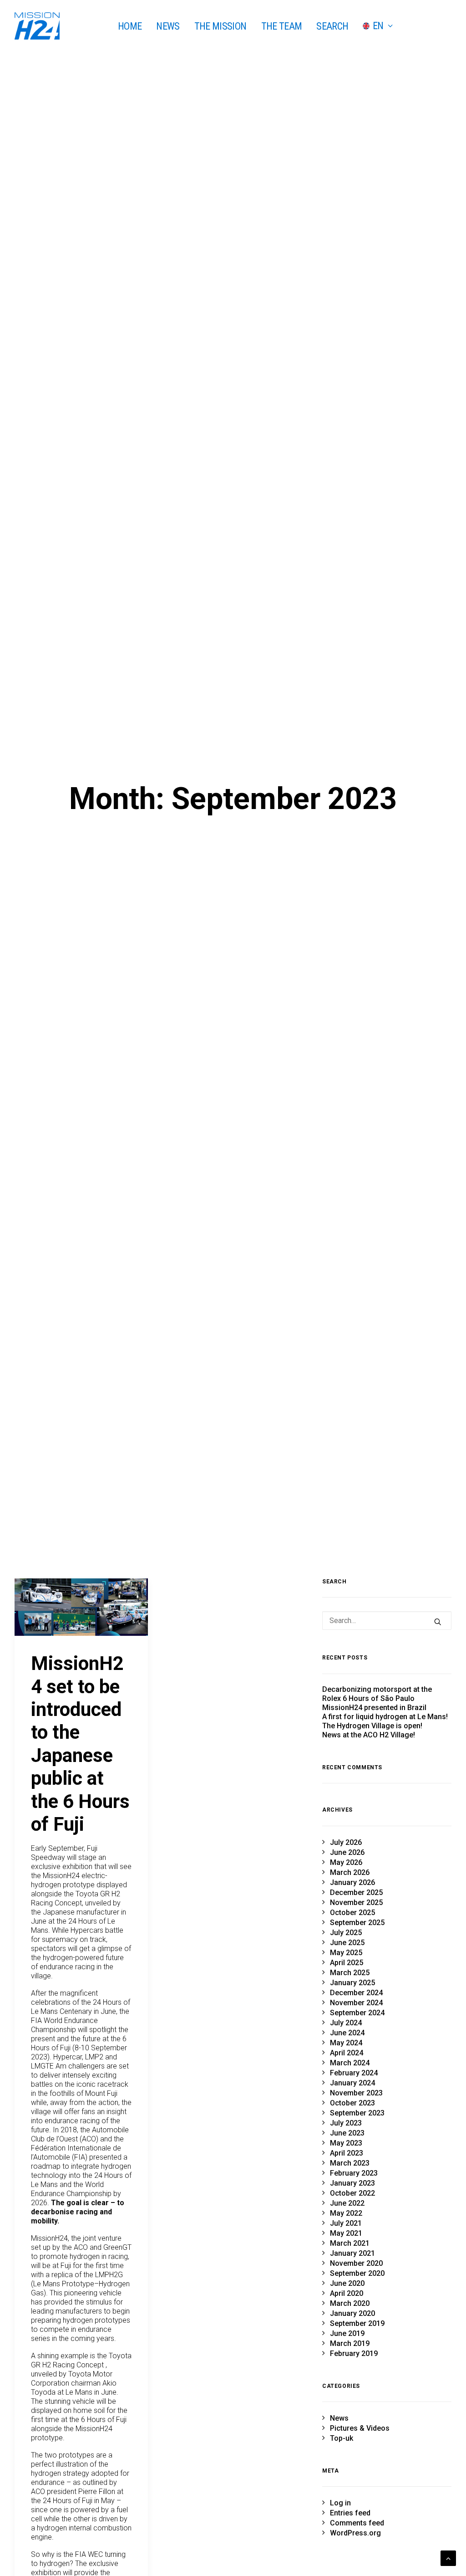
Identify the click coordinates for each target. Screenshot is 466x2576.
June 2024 (347, 2033)
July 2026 (346, 1842)
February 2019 (354, 2353)
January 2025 (352, 1983)
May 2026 (346, 1862)
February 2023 (354, 2173)
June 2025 (347, 1943)
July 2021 (346, 2223)
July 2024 (346, 2023)
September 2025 (357, 1923)
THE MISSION (220, 26)
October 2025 (352, 1913)
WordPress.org (355, 2533)
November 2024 (356, 2003)
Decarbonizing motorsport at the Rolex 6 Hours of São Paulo (377, 1694)
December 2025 (356, 1892)
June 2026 (347, 1852)
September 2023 (357, 2113)
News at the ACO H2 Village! (369, 1735)
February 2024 (354, 2073)
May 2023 (346, 2143)
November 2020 (356, 2263)
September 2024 (357, 2013)
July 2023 (346, 2123)
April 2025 (347, 1963)
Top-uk (342, 2438)
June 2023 (347, 2133)
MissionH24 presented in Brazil (374, 1708)
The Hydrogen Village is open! (372, 1726)
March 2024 (350, 2063)
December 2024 (356, 1993)
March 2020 (350, 2303)
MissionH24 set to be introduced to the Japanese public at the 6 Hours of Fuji (80, 1744)
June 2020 (347, 2283)
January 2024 (352, 2083)
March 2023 (350, 2163)
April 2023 (347, 2153)
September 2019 (357, 2323)
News (339, 2418)
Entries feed (350, 2513)
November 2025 (356, 1903)
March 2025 (350, 1973)
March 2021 (350, 2243)
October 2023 (352, 2103)
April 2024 (347, 2053)
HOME (130, 26)
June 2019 (347, 2333)
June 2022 (347, 2203)
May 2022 (346, 2213)
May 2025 (346, 1953)
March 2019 (350, 2343)
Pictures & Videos (360, 2428)
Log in (340, 2503)
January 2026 (352, 1882)
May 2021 (346, 2233)
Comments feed (357, 2523)
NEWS (168, 26)
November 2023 (356, 2093)
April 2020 (347, 2293)
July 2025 (346, 1933)
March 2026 (350, 1872)
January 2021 (352, 2253)
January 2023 (352, 2183)
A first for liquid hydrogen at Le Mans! (385, 1717)
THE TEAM (282, 26)
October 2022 (352, 2193)
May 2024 (346, 2043)
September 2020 (357, 2273)
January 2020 (352, 2313)
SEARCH (332, 26)
